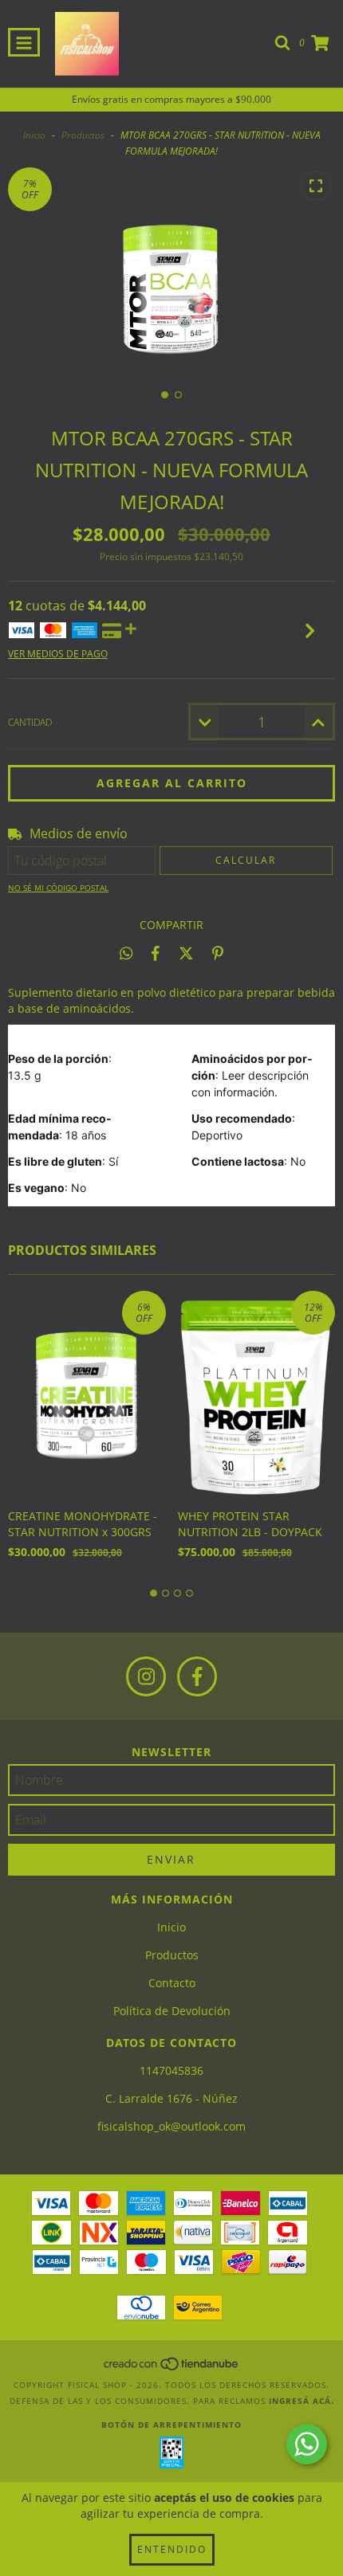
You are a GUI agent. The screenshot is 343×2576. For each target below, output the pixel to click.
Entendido (172, 2549)
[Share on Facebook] (156, 953)
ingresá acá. (302, 2401)
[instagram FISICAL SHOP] (146, 1676)
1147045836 (171, 2070)
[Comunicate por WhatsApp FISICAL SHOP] (307, 2444)
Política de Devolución (172, 2011)
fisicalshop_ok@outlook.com (171, 2126)
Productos (83, 135)
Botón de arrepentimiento (171, 2425)
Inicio (34, 135)
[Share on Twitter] (186, 953)
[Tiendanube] (172, 2369)
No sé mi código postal (58, 888)
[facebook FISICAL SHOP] (197, 1676)
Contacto (172, 1983)
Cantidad (30, 722)
